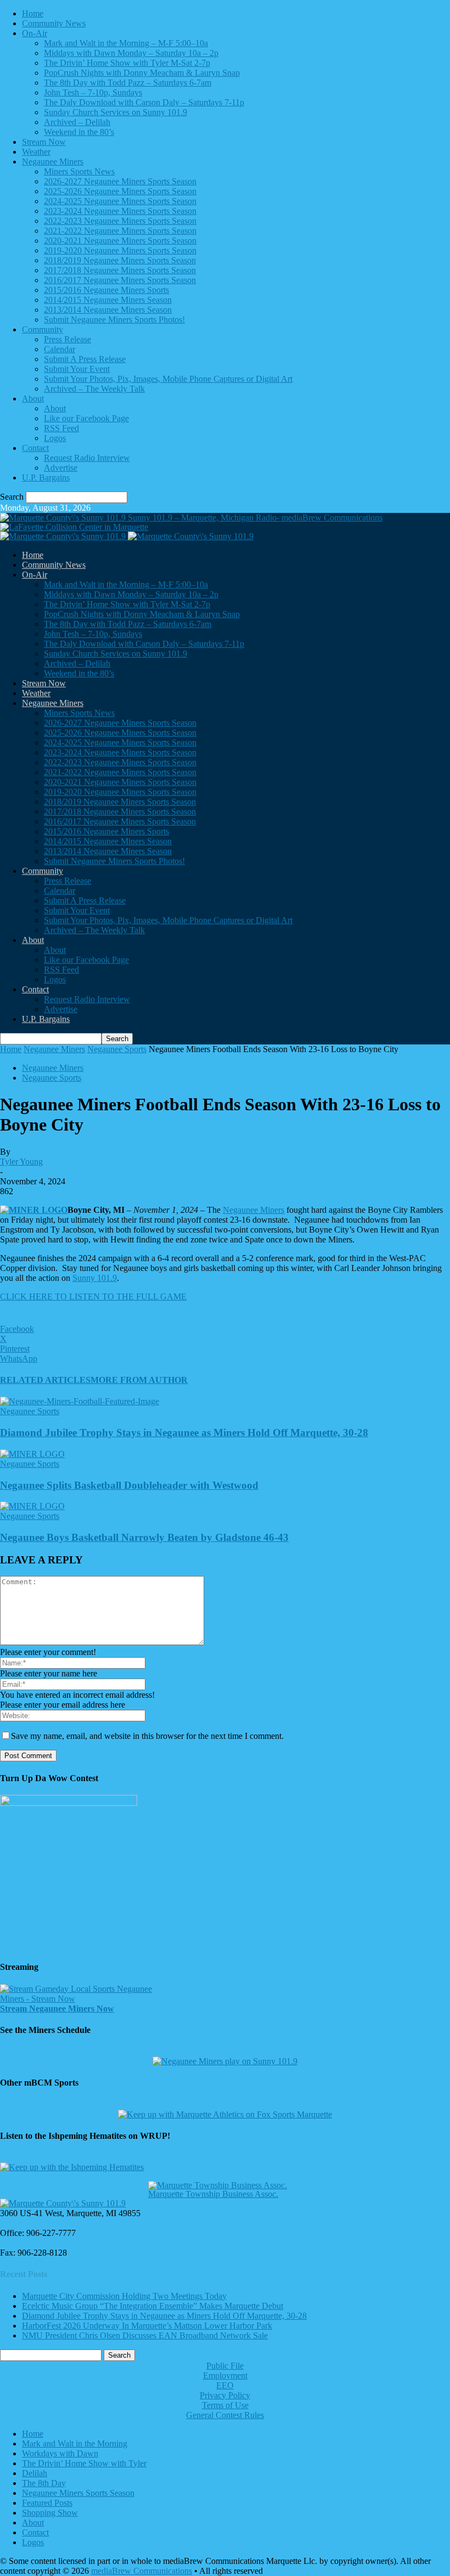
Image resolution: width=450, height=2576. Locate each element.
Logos (55, 438)
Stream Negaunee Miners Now (57, 2009)
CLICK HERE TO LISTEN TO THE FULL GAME (93, 1297)
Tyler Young (21, 1162)
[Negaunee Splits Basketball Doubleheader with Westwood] (32, 1454)
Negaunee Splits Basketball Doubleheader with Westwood (129, 1485)
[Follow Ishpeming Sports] (72, 2167)
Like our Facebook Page (86, 418)
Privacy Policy (225, 2395)
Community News (54, 23)
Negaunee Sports (117, 1049)
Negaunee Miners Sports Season (78, 2493)
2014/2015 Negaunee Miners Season (108, 300)
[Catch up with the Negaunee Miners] (225, 2061)
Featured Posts (47, 2503)
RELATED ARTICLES (45, 1380)
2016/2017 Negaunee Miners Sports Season (120, 280)
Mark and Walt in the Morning (75, 2444)
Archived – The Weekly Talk (94, 389)
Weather (36, 152)
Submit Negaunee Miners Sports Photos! (114, 320)
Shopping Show (50, 2513)
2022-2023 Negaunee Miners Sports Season (120, 221)
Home (33, 13)
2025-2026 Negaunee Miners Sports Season (120, 191)
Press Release (67, 339)
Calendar (60, 349)
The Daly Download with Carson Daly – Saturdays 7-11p (144, 102)
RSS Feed (61, 428)
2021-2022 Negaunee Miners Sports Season (120, 231)
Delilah (35, 2473)
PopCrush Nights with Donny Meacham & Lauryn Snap (142, 73)
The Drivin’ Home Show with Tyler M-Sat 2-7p (127, 63)
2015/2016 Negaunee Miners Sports (106, 290)
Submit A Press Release (85, 359)
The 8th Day (44, 2483)
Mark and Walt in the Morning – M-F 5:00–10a (126, 43)
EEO (225, 2385)
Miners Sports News (79, 171)
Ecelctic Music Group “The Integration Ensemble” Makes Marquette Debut (153, 2306)
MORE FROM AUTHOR (139, 1380)
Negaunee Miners (53, 162)
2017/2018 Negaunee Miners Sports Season (120, 270)
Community (43, 329)
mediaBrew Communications (142, 2571)
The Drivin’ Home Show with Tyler (84, 2463)
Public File (225, 2366)
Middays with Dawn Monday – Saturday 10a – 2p (131, 53)
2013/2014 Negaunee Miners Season (108, 310)
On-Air (35, 33)
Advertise (61, 468)
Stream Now (44, 142)
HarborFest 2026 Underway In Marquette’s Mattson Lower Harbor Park (147, 2326)
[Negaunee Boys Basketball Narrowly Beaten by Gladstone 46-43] (32, 1506)
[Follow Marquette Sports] (225, 2114)
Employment (225, 2376)
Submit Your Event (77, 369)
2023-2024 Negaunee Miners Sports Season (120, 211)
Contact (35, 448)
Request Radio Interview (87, 458)
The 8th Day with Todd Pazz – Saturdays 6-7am (128, 83)
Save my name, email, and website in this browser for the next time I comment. (147, 1736)
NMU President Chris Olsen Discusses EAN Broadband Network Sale (145, 2335)
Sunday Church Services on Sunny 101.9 (116, 112)
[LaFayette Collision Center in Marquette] (74, 527)
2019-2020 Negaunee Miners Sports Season (120, 250)
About (33, 399)
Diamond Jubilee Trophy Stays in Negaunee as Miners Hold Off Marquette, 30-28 (184, 1433)
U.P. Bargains (46, 478)
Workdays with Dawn (60, 2453)
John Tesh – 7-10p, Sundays (93, 92)
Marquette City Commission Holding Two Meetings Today (124, 2296)
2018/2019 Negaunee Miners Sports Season (120, 260)
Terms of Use (225, 2405)
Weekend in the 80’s (79, 132)
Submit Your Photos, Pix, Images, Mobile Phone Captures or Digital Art (168, 379)
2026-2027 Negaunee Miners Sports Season (120, 181)
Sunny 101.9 (95, 1278)
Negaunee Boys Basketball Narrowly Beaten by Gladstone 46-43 (144, 1537)
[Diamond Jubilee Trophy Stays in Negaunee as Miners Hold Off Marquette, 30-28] (80, 1401)
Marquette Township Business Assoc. (213, 2194)
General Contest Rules (225, 2415)
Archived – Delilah (77, 122)
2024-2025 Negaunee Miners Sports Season (120, 201)
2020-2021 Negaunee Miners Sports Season (120, 241)
